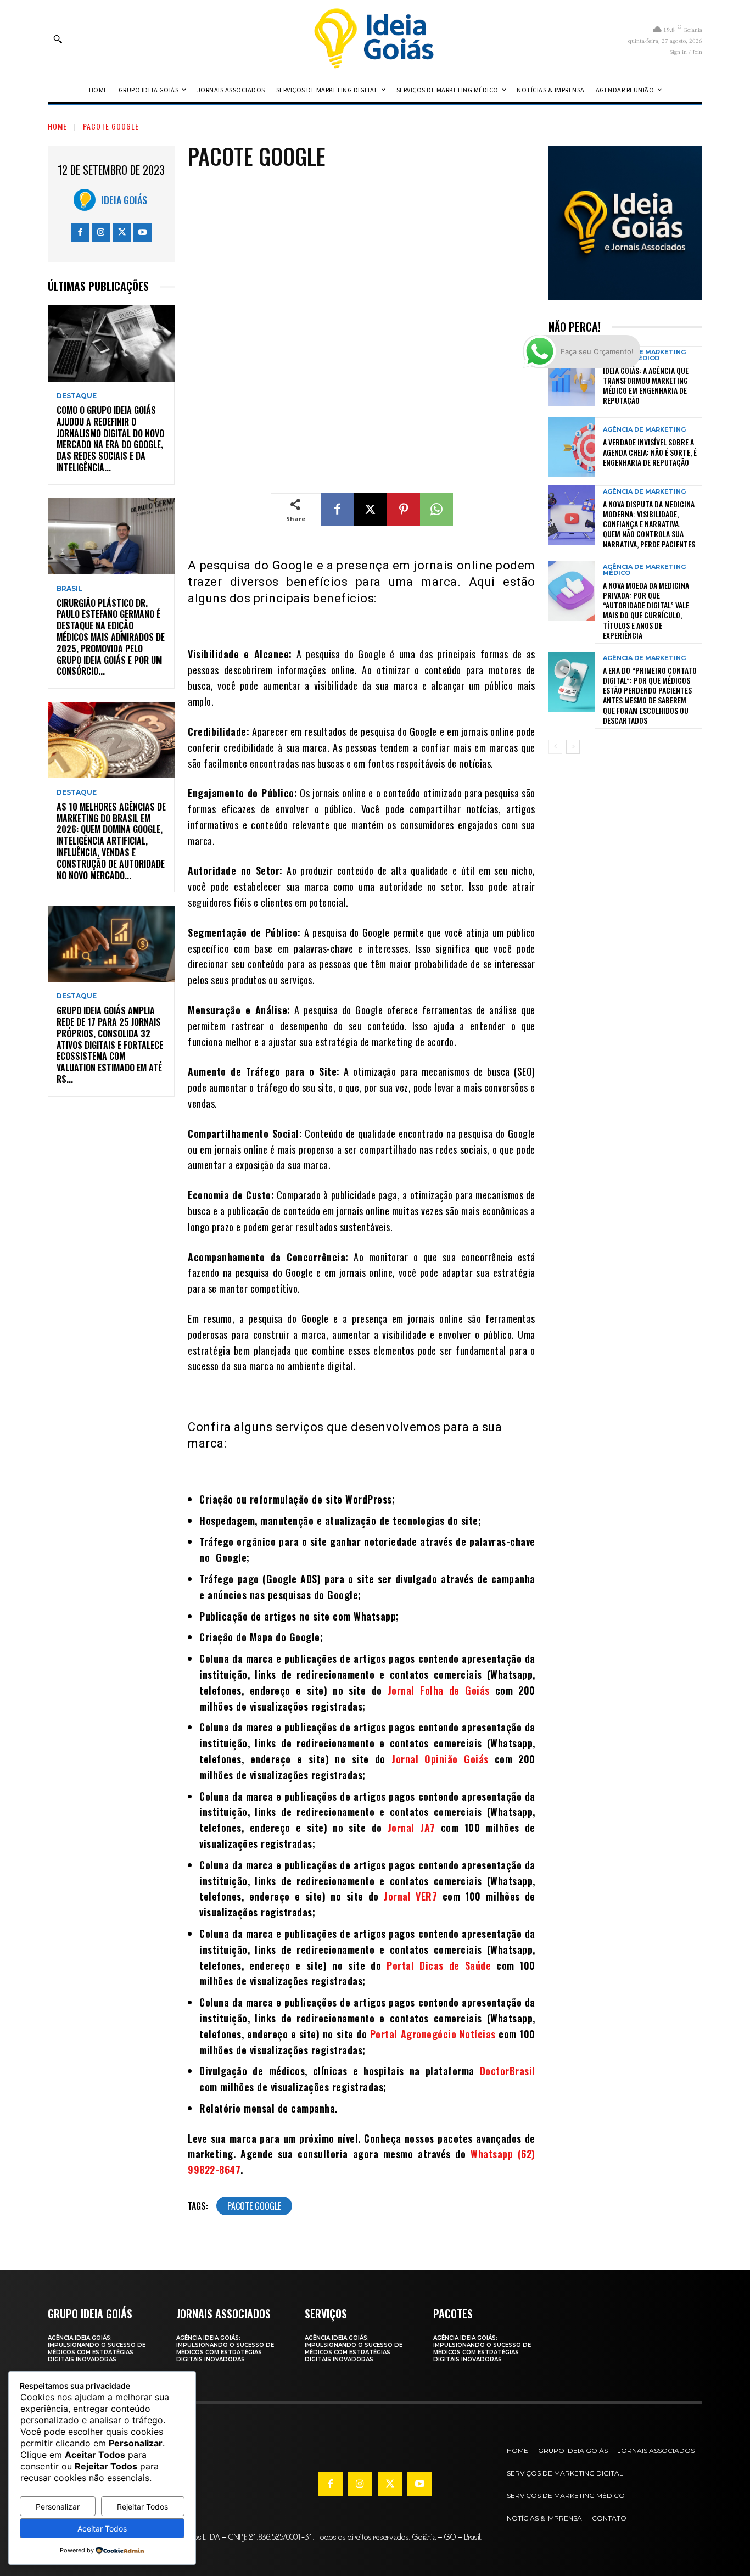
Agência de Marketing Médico (644, 570)
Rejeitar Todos (142, 2507)
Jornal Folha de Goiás (439, 1690)
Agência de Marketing (644, 430)
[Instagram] (101, 233)
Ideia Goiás (124, 200)
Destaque (77, 396)
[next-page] (573, 747)
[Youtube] (142, 233)
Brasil (69, 589)
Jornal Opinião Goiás (440, 1759)
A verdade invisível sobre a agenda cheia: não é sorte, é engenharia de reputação (650, 452)
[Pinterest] (404, 510)
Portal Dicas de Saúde (439, 1965)
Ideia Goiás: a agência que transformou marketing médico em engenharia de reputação (646, 385)
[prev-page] (555, 747)
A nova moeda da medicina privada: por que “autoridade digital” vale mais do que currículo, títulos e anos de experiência (646, 610)
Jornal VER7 (410, 1896)
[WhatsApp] (436, 510)
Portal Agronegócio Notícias (433, 2034)
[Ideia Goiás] (87, 200)
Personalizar (58, 2507)
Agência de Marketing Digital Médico (644, 355)
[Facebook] (80, 233)
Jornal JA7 (412, 1828)
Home (57, 126)
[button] (58, 39)
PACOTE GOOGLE (111, 126)
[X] (122, 233)
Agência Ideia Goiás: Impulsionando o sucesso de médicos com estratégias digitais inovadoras (97, 2349)
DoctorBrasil (508, 2071)
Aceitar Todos (102, 2528)
